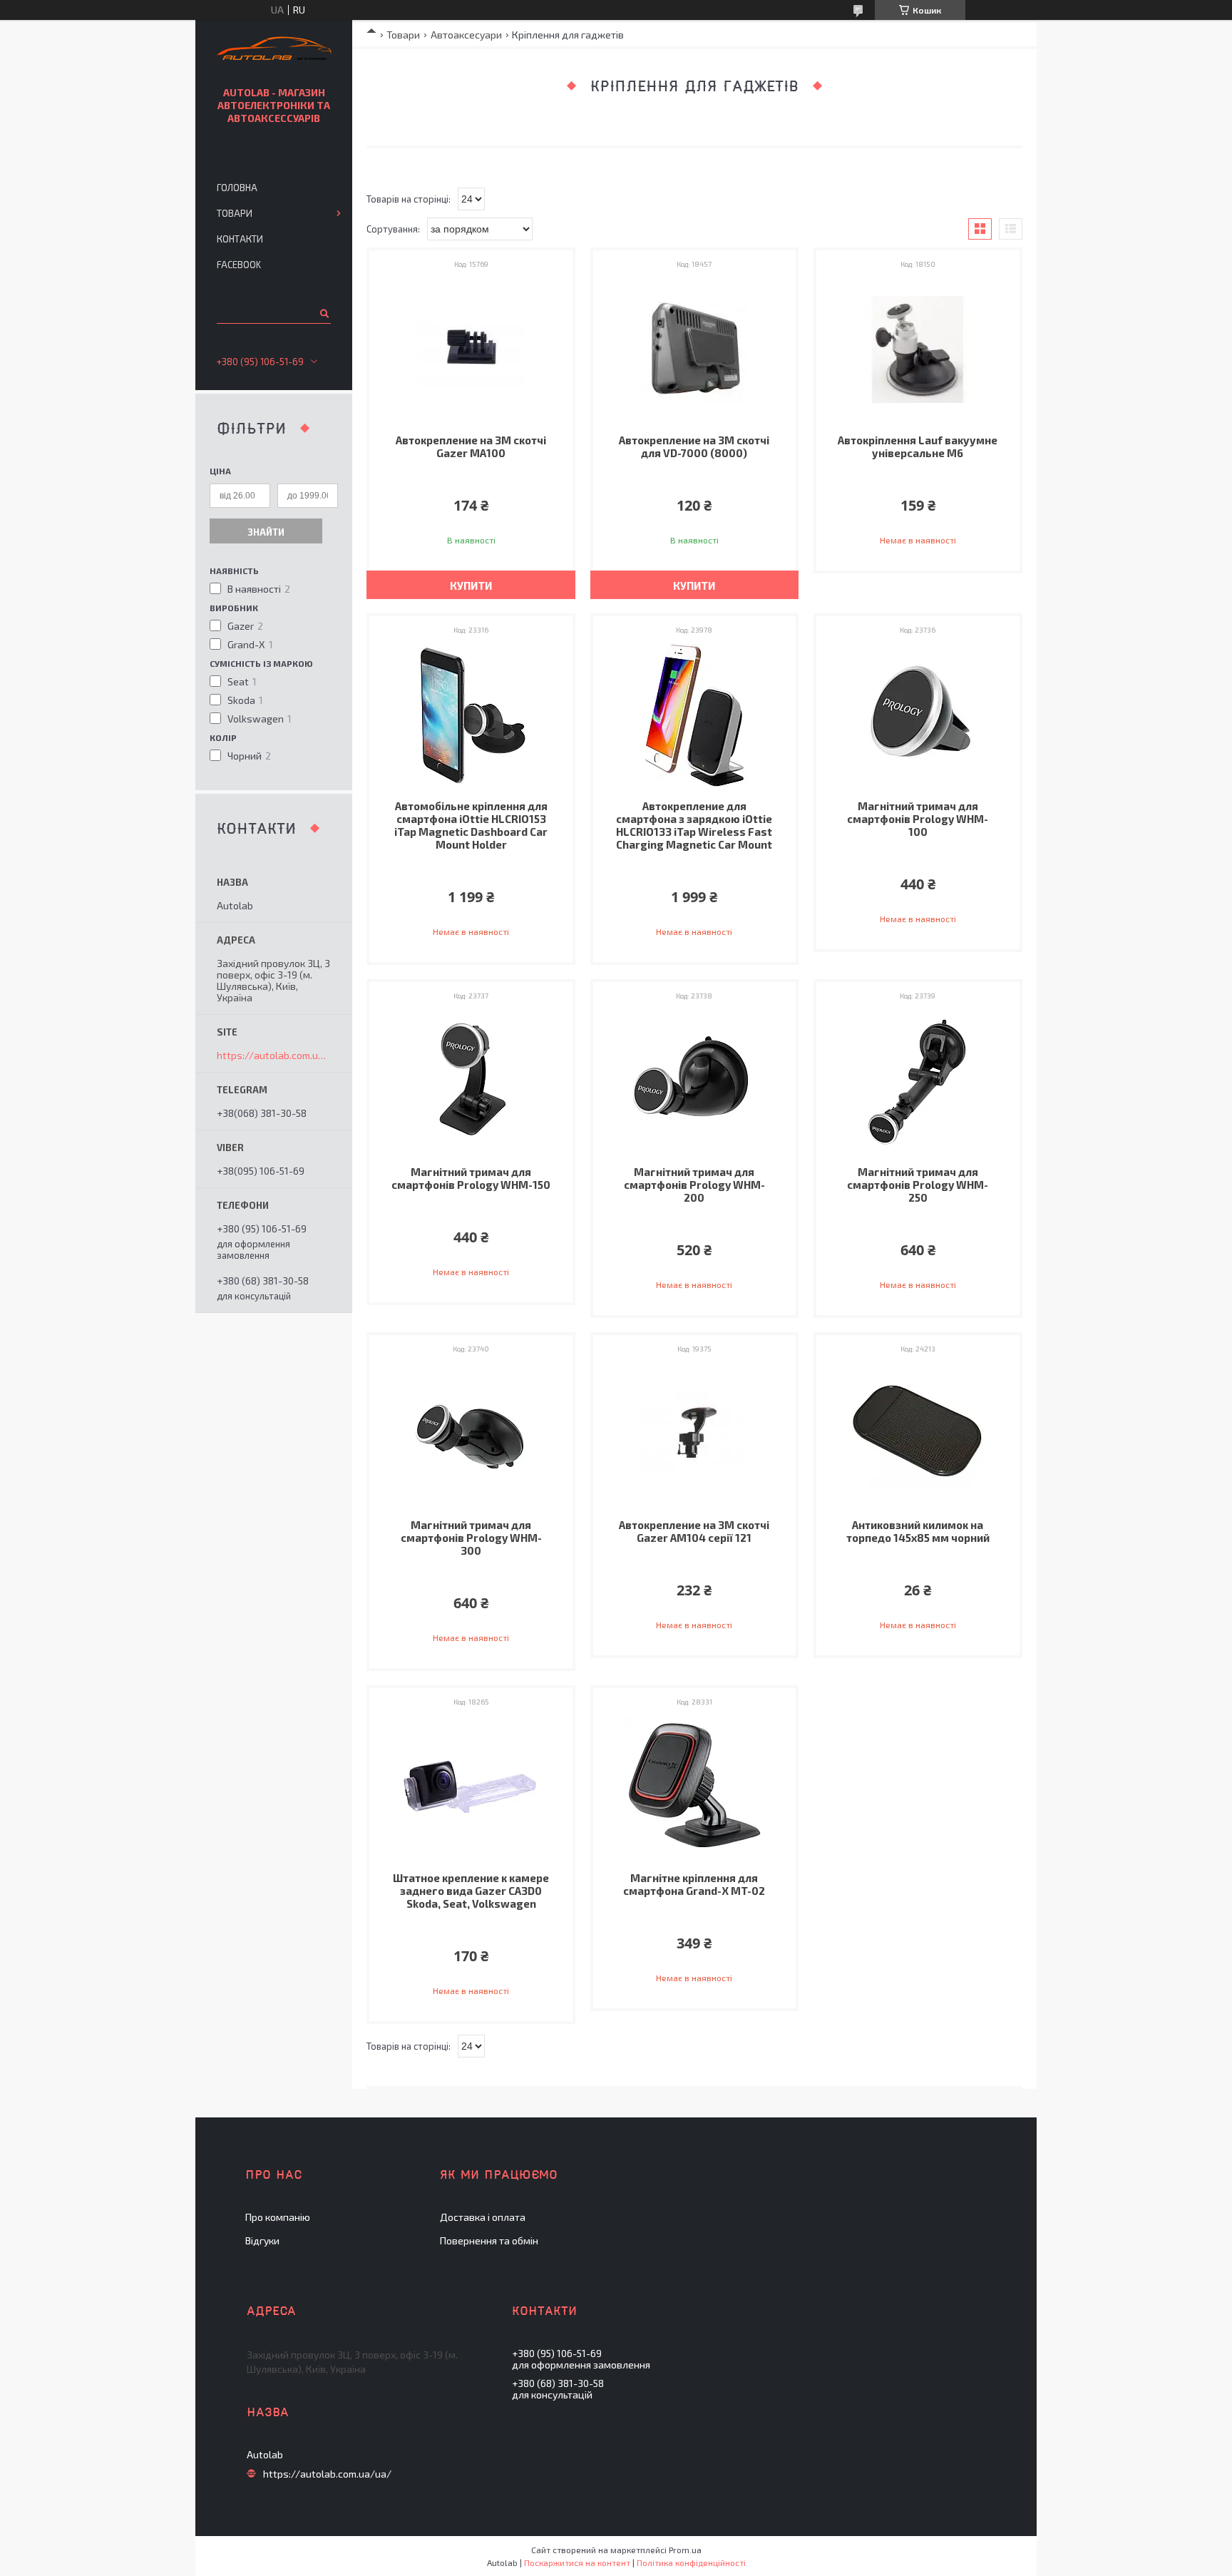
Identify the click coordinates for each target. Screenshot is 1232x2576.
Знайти (266, 532)
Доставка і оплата (483, 2217)
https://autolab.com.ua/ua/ (274, 1056)
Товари (403, 35)
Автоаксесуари (466, 35)
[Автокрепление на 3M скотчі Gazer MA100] (471, 349)
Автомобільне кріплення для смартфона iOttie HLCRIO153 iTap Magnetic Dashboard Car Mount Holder (471, 825)
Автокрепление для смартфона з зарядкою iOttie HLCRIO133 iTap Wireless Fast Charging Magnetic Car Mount (694, 825)
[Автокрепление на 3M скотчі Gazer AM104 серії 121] (695, 1434)
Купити (471, 586)
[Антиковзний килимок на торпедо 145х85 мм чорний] (918, 1434)
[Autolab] (274, 50)
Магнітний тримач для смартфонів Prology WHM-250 (918, 1185)
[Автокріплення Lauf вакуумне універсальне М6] (918, 349)
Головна (237, 188)
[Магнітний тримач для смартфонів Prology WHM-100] (918, 715)
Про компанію (278, 2217)
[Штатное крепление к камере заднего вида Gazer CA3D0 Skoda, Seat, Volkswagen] (471, 1787)
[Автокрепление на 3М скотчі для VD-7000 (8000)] (695, 349)
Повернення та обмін (489, 2240)
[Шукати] (323, 313)
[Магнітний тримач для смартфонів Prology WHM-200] (695, 1081)
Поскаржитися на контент (577, 2562)
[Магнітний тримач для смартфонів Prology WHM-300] (471, 1434)
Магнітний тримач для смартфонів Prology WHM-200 (694, 1185)
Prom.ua (685, 2550)
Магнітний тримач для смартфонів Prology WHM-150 (471, 1178)
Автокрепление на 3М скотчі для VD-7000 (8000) (694, 446)
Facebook (239, 265)
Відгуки (262, 2240)
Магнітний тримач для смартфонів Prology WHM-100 (918, 819)
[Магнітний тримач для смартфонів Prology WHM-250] (918, 1081)
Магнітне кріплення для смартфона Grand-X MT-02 (694, 1884)
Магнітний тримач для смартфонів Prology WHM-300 (471, 1538)
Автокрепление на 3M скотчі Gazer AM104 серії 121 (694, 1531)
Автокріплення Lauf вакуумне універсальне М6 (918, 446)
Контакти (240, 239)
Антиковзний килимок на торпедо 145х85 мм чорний (918, 1531)
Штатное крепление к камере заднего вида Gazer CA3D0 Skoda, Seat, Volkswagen (471, 1891)
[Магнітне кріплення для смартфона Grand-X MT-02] (695, 1787)
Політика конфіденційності (691, 2562)
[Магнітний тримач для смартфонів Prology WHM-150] (471, 1081)
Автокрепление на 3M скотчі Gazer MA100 (471, 446)
